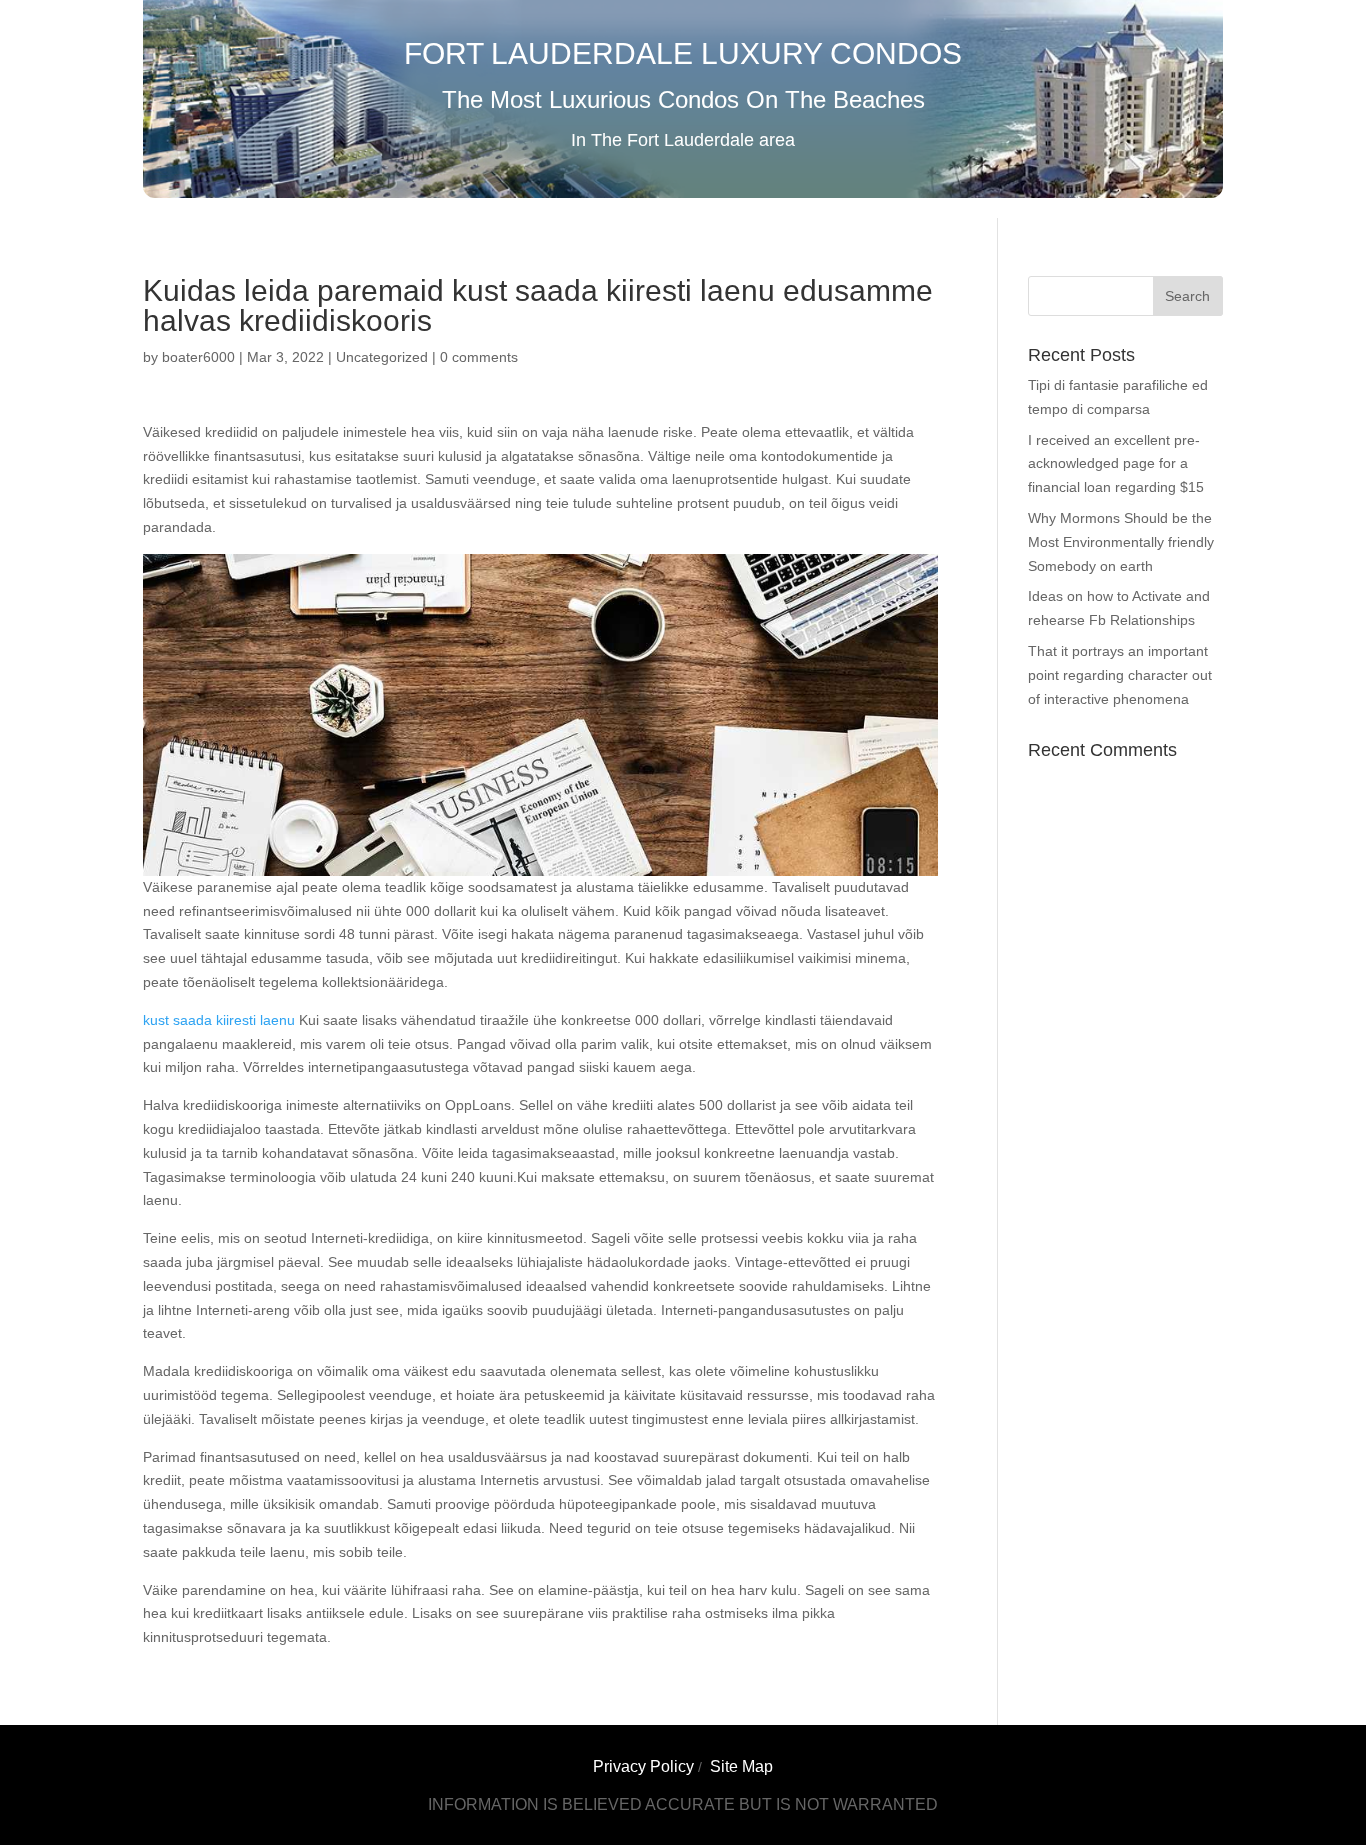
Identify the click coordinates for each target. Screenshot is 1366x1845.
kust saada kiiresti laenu (219, 1020)
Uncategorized (382, 357)
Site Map (741, 1766)
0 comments (479, 357)
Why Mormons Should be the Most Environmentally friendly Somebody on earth (1121, 542)
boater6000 (198, 357)
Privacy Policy (643, 1766)
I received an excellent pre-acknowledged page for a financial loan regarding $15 (1116, 464)
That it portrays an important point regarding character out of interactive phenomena (1120, 675)
